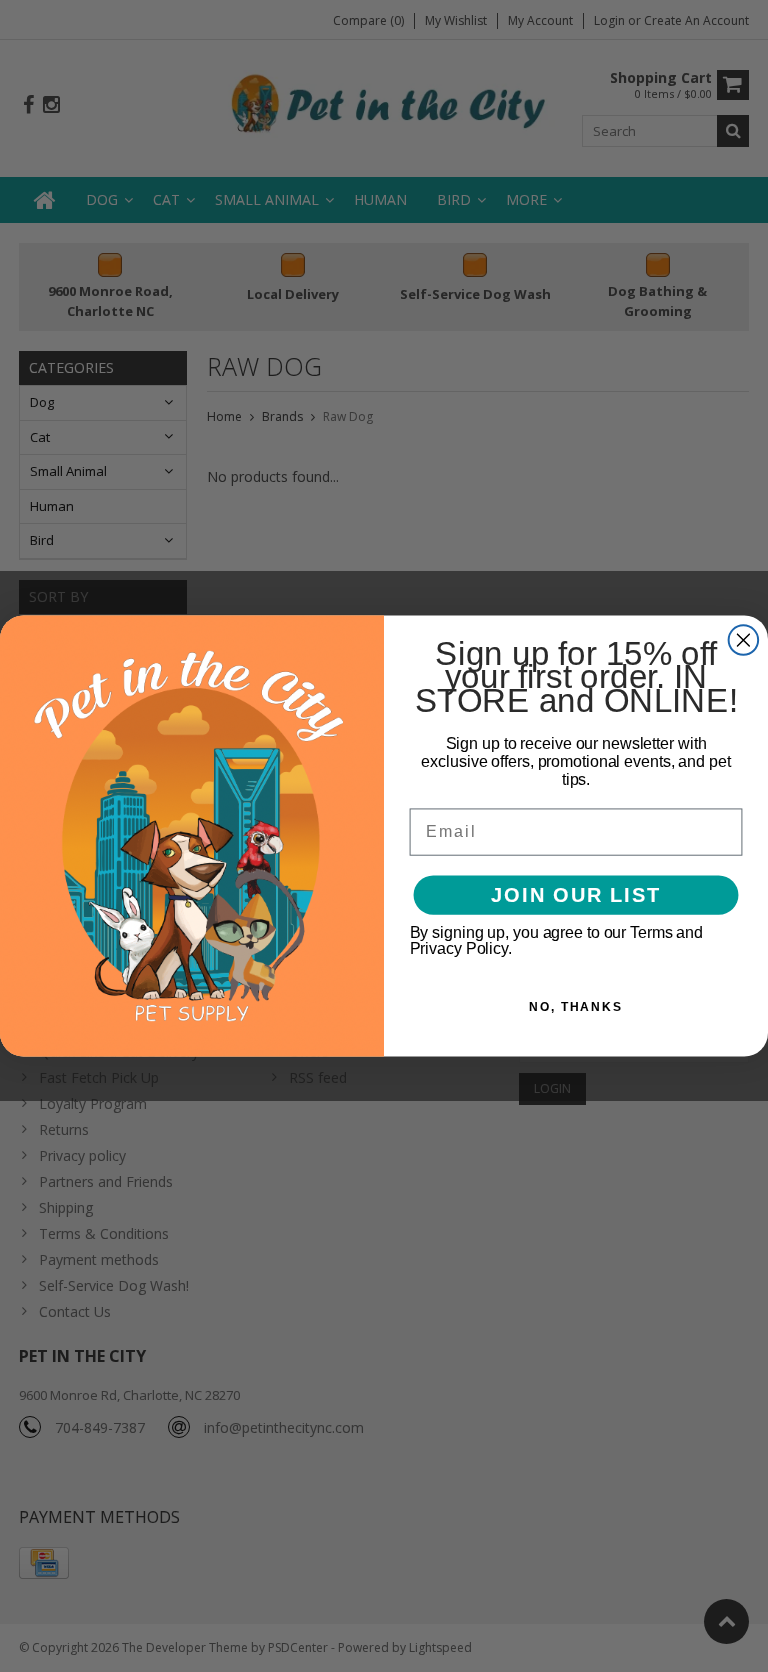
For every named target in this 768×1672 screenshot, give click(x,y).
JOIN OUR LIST (575, 895)
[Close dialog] (744, 640)
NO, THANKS (576, 1007)
